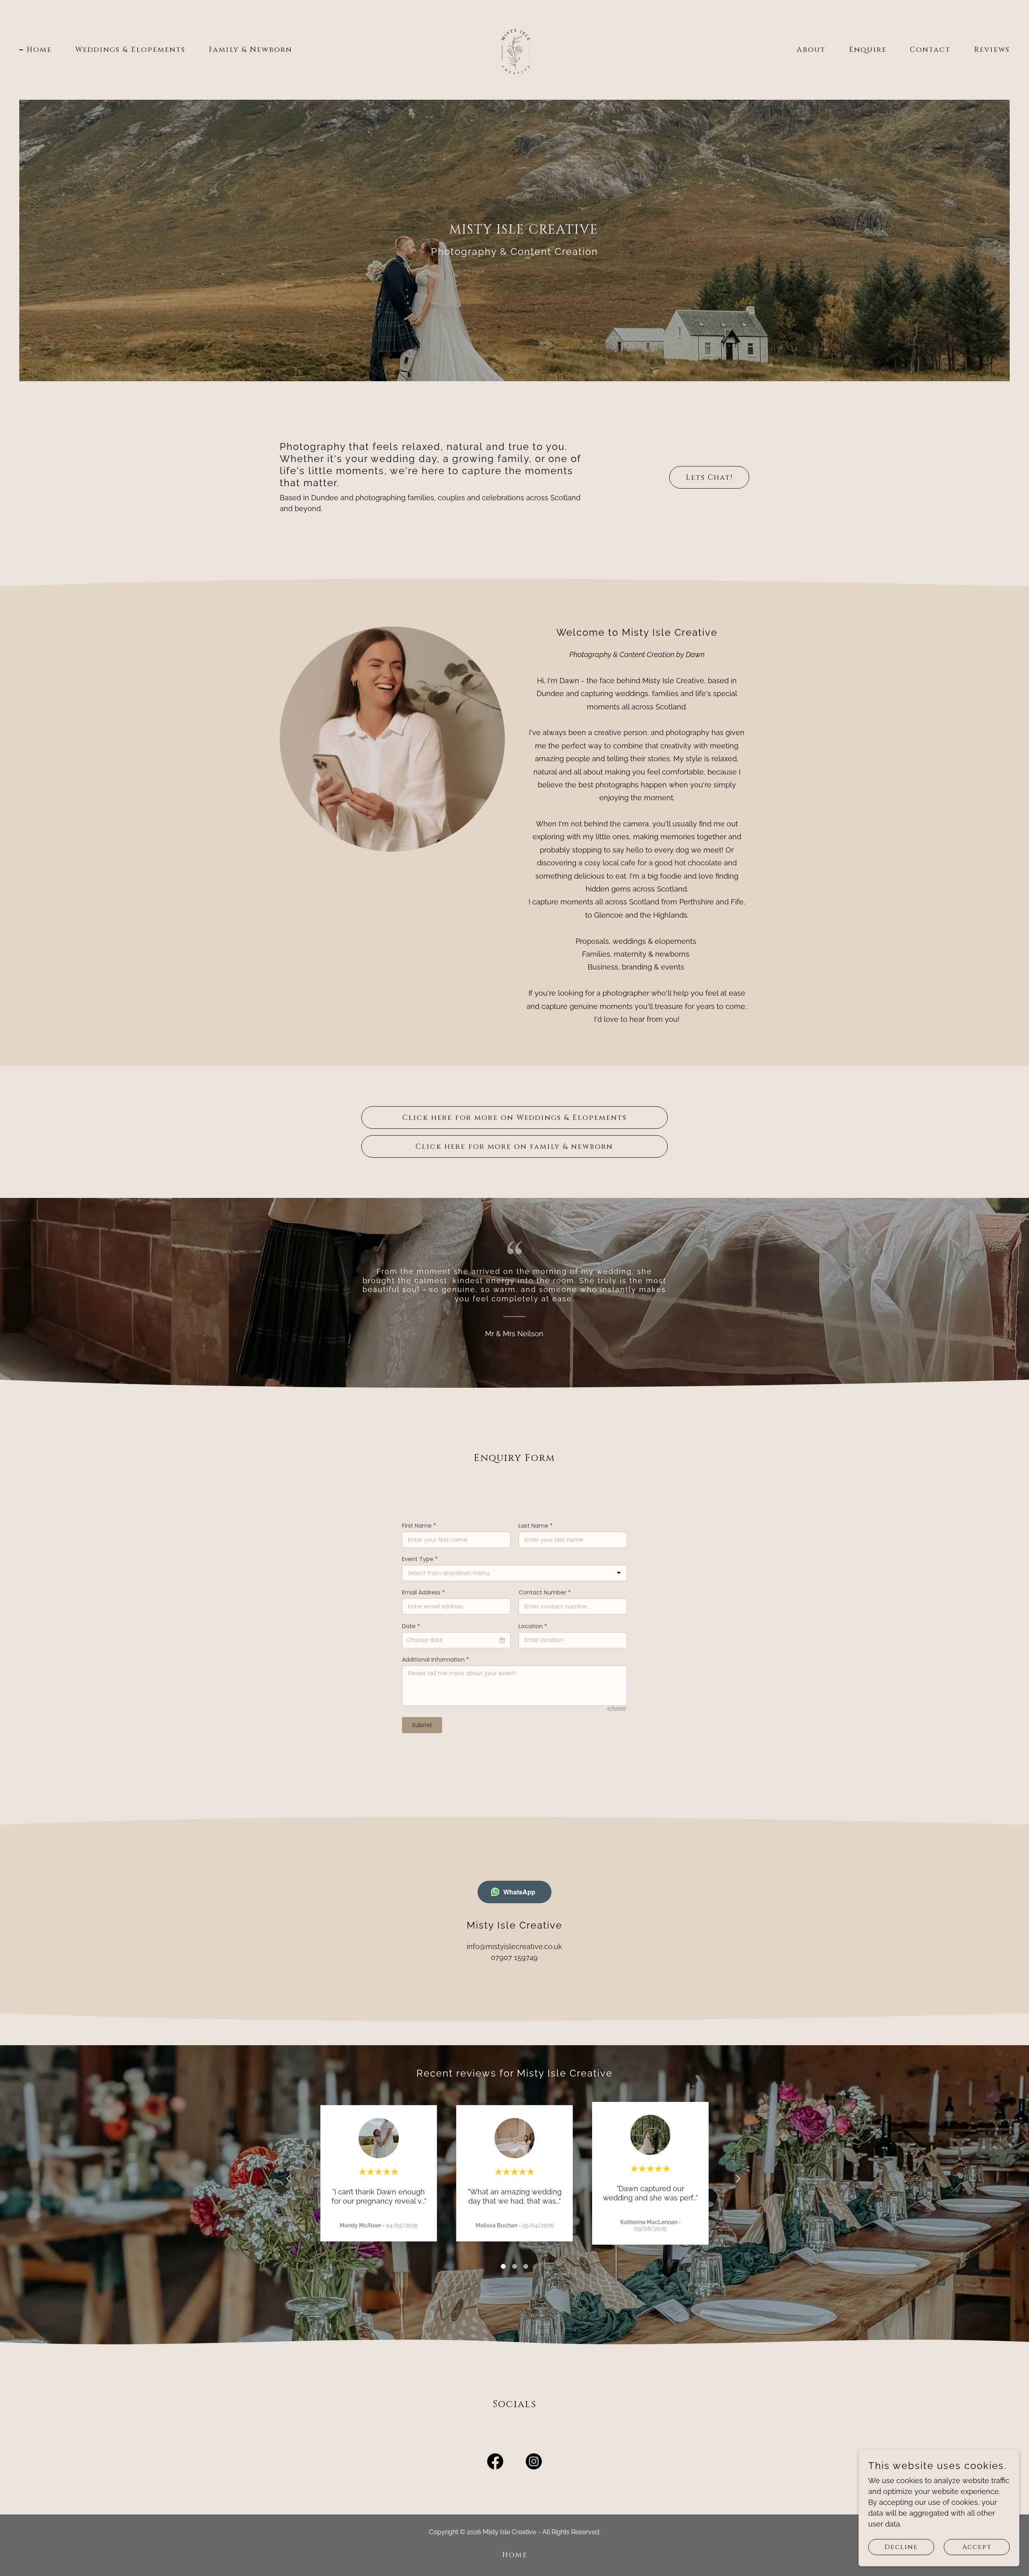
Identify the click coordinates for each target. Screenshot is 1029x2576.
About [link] (811, 50)
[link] (514, 49)
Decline (901, 2547)
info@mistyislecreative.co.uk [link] (514, 1946)
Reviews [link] (992, 50)
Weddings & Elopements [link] (130, 50)
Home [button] (515, 2555)
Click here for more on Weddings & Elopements (514, 1118)
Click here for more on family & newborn (514, 1147)
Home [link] (39, 50)
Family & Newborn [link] (250, 50)
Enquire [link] (868, 50)
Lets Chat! (709, 478)
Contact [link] (930, 50)
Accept (977, 2547)
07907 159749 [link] (514, 1957)
